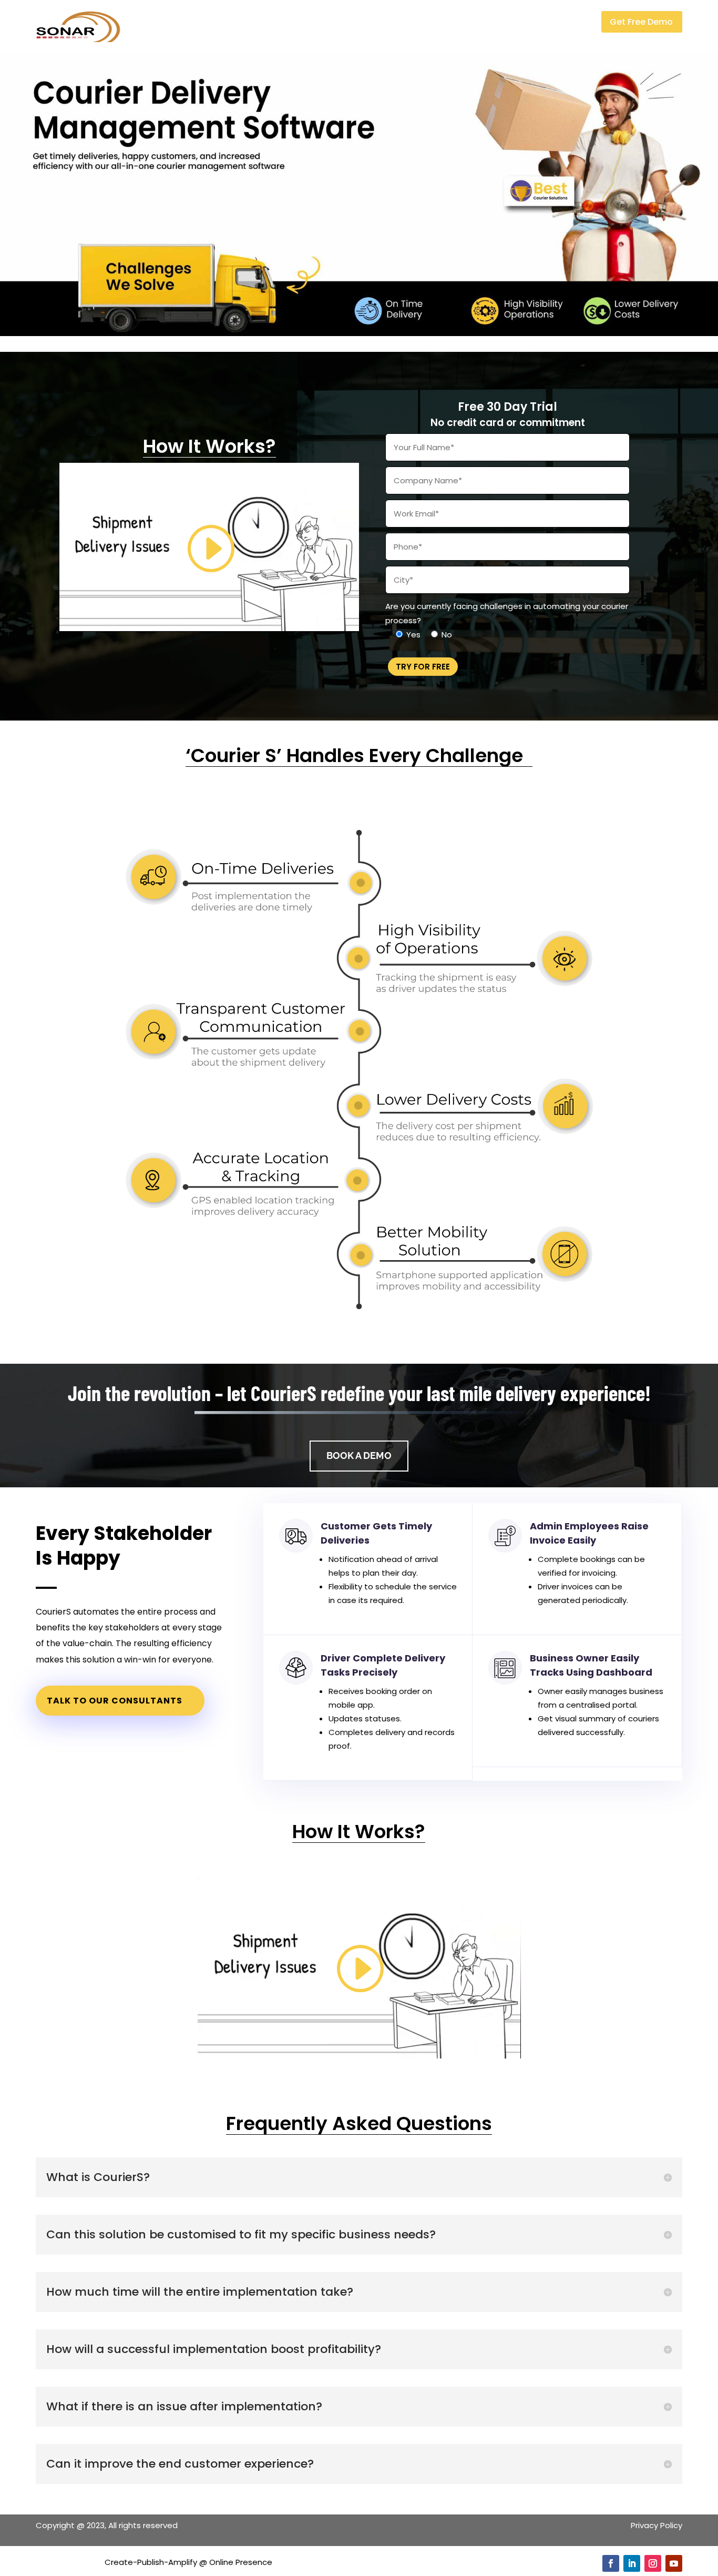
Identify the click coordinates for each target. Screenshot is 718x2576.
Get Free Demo (641, 22)
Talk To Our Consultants (115, 1701)
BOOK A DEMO (359, 1456)
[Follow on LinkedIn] (632, 2563)
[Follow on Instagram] (653, 2563)
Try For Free (423, 667)
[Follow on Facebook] (611, 2563)
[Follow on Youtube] (674, 2563)
